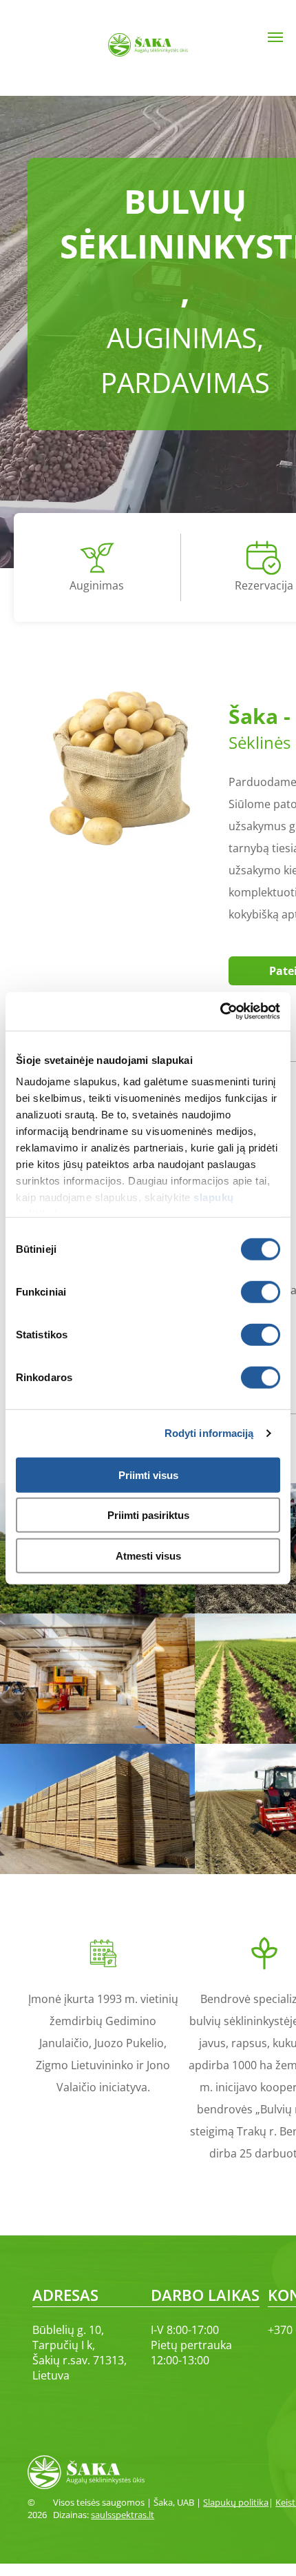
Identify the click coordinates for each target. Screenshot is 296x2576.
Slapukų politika (236, 2502)
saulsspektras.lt (123, 2515)
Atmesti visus (148, 1555)
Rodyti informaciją (209, 1433)
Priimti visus (148, 1475)
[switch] (261, 1291)
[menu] (275, 37)
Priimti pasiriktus (148, 1515)
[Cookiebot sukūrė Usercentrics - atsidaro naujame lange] (220, 1012)
